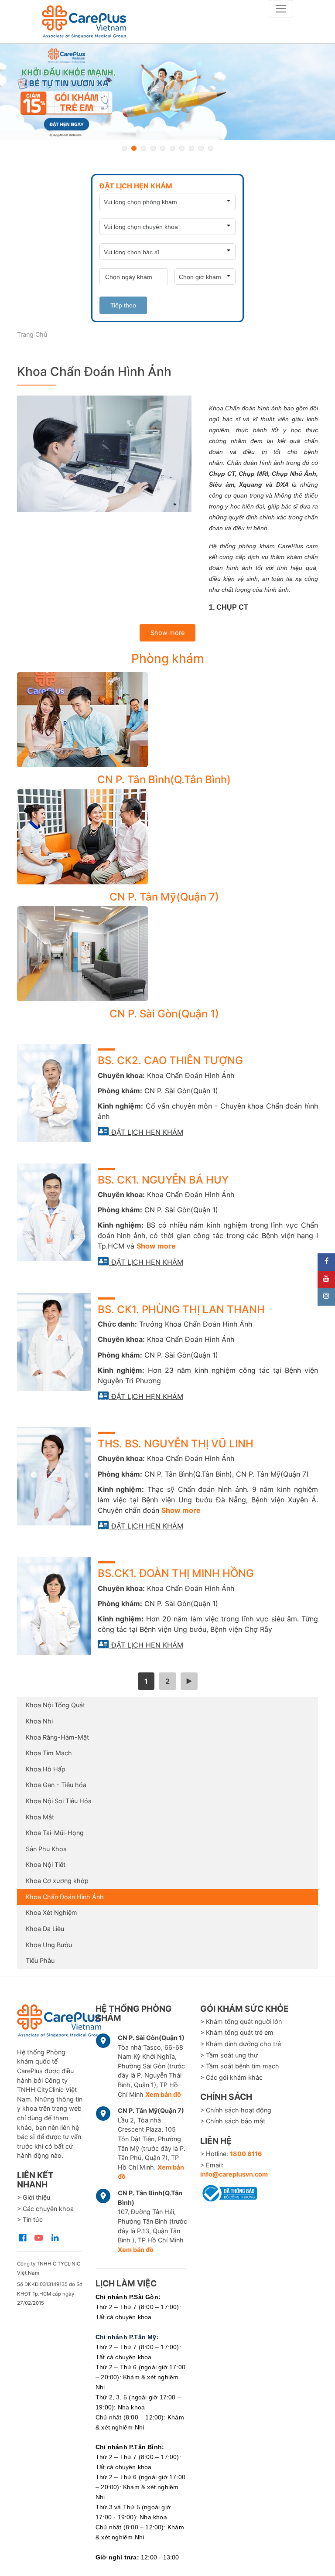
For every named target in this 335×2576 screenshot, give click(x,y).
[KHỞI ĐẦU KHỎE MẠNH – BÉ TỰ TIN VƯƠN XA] (167, 92)
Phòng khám (168, 659)
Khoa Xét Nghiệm (51, 1912)
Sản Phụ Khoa (46, 1849)
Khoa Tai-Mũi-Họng (55, 1833)
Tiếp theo (123, 305)
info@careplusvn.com (234, 2174)
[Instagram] (326, 1297)
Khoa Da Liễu (45, 1929)
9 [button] (201, 148)
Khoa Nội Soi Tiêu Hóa (59, 1801)
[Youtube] (326, 1279)
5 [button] (163, 148)
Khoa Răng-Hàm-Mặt (57, 1737)
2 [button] (134, 148)
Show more (167, 633)
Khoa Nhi (39, 1721)
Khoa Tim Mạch (49, 1753)
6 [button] (172, 148)
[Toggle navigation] (281, 9)
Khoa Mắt (40, 1817)
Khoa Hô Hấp (46, 1769)
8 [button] (191, 148)
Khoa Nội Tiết (46, 1865)
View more (164, 720)
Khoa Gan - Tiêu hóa (56, 1785)
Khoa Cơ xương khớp (57, 1881)
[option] (167, 92)
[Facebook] (326, 1262)
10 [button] (211, 148)
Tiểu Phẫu (40, 1960)
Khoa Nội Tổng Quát (55, 1705)
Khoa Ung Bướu (49, 1945)
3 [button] (144, 148)
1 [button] (124, 148)
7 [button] (182, 148)
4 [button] (153, 148)
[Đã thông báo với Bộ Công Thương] (229, 2192)
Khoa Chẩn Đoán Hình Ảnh (65, 1897)
